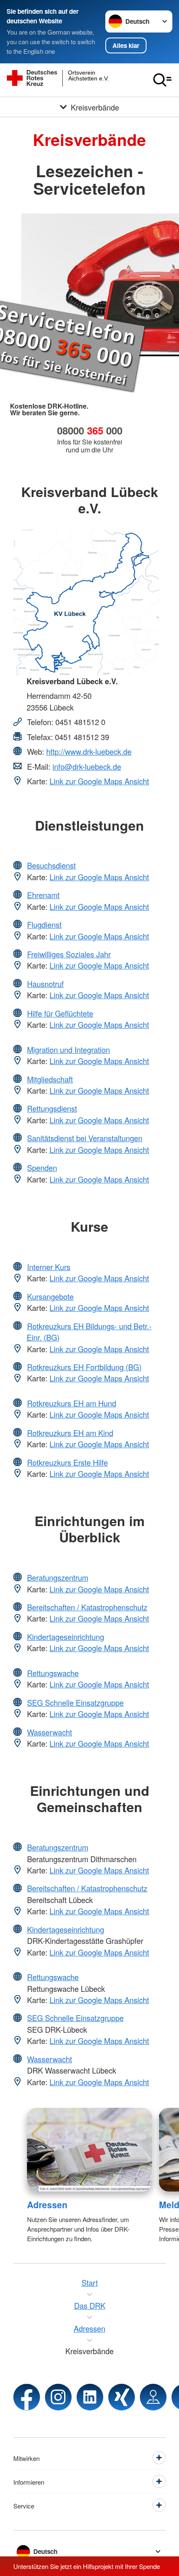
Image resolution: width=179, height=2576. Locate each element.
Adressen (47, 2204)
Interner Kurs (49, 1267)
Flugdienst (44, 924)
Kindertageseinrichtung (66, 1637)
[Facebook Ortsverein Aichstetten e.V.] (27, 2397)
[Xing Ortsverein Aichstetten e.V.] (122, 2397)
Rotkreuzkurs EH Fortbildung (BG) (84, 1367)
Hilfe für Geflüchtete (60, 1013)
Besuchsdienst (51, 865)
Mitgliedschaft (50, 1079)
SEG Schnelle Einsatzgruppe (75, 1702)
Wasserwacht (50, 1732)
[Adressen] (90, 2150)
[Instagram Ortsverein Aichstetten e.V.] (58, 2397)
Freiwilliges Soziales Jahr (69, 954)
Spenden (42, 1167)
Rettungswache (53, 1673)
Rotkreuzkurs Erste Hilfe (67, 1462)
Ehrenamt (43, 895)
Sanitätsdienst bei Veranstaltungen (85, 1138)
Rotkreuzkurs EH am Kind (70, 1433)
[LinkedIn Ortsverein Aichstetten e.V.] (90, 2397)
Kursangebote (50, 1296)
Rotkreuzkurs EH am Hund (72, 1403)
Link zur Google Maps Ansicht (99, 781)
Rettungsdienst (52, 1108)
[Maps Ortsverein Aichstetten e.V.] (153, 2397)
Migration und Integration (68, 1049)
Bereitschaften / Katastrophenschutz (87, 1607)
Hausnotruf (45, 984)
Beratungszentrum (58, 1577)
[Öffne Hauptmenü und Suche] (162, 80)
